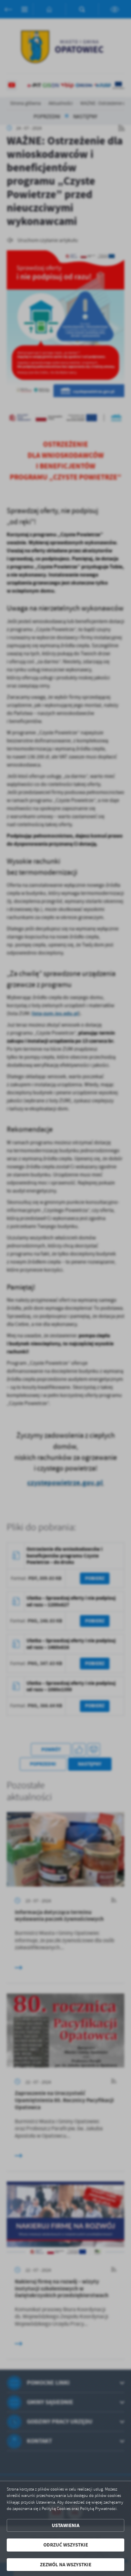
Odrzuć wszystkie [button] (66, 2545)
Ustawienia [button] (66, 2525)
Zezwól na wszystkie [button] (66, 2565)
